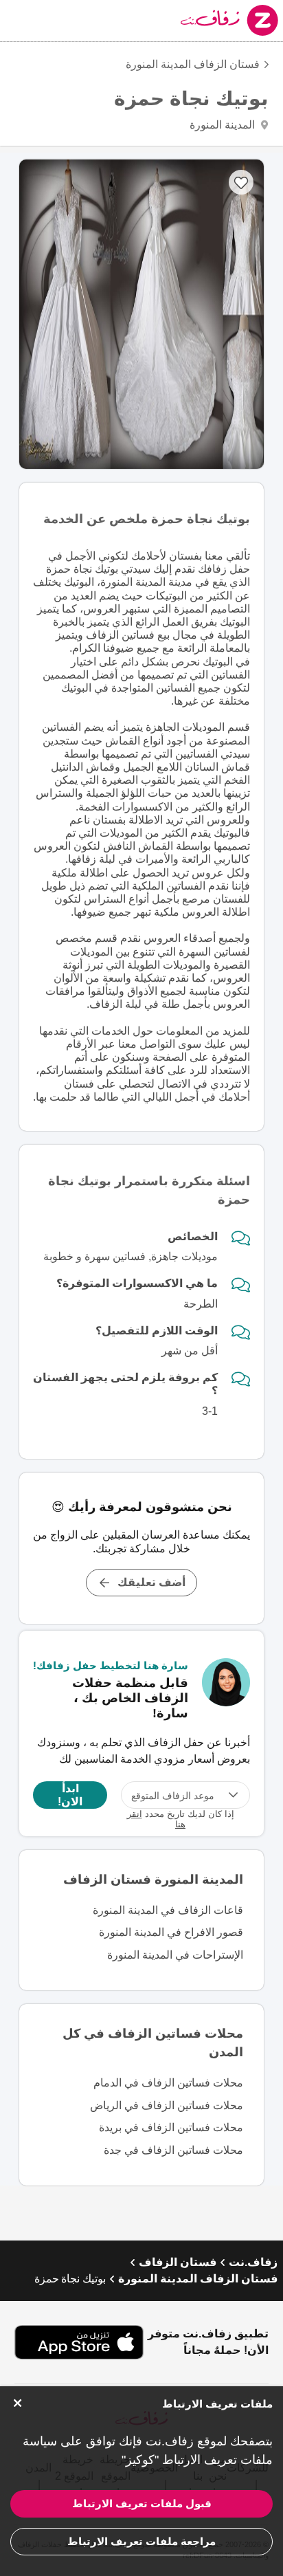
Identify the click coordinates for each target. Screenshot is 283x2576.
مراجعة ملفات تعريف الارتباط (141, 2541)
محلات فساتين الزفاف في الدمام (168, 2083)
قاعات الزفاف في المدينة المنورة (168, 1910)
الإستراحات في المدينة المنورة (175, 1955)
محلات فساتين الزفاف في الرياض (167, 2105)
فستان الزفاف (178, 2262)
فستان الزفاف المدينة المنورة (193, 64)
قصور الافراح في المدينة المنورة (171, 1932)
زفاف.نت (253, 2262)
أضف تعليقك (151, 1582)
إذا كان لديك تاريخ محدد (181, 1819)
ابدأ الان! (70, 1795)
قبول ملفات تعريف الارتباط (142, 2503)
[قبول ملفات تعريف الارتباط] (17, 2403)
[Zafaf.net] (196, 20)
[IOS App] (79, 2342)
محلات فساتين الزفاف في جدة (173, 2150)
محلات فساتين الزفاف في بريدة (171, 2127)
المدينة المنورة (224, 125)
